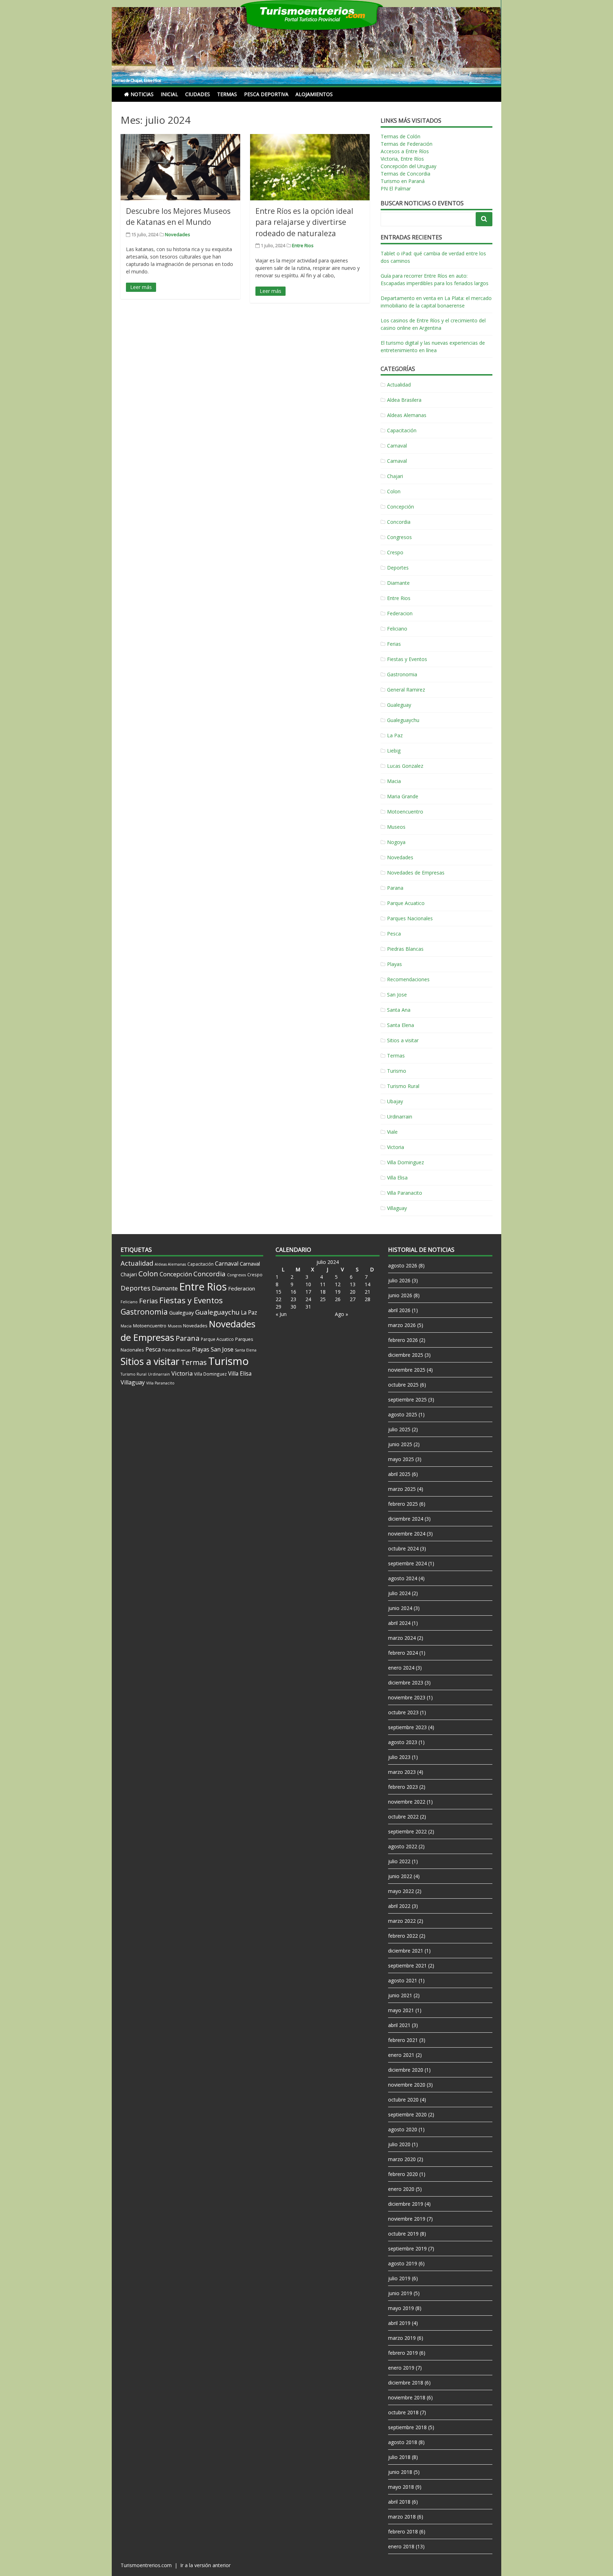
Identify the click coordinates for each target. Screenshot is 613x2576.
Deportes (398, 568)
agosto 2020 (403, 2129)
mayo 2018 (401, 2487)
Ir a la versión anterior (205, 2565)
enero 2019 (401, 2368)
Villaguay (397, 1208)
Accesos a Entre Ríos (405, 151)
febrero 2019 (403, 2353)
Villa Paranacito (405, 1193)
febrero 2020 (403, 2174)
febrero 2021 (403, 2040)
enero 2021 (401, 2055)
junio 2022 (400, 1876)
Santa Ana (399, 1010)
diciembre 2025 (406, 1355)
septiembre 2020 (407, 2114)
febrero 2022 (403, 1936)
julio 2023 (399, 1757)
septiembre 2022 (407, 1831)
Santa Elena (401, 1025)
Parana (395, 888)
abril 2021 (399, 2025)
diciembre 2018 (406, 2383)
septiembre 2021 (407, 1966)
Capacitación (402, 430)
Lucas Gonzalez (405, 766)
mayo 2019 (401, 2308)
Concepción (401, 507)
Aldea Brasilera (404, 400)
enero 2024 (401, 1668)
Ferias (394, 644)
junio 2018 (400, 2472)
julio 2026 (399, 1280)
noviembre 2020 (407, 2085)
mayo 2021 (401, 2010)
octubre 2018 (403, 2412)
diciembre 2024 (406, 1519)
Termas (227, 94)
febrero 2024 (403, 1653)
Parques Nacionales (410, 918)
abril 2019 (399, 2323)
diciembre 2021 (406, 1951)
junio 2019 (400, 2293)
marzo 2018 (402, 2517)
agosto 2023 (403, 1742)
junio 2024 (400, 1608)
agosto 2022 (403, 1846)
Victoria (396, 1147)
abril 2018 (399, 2502)
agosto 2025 (403, 1414)
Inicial (169, 94)
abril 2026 (399, 1310)
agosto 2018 (403, 2442)
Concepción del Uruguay (408, 166)
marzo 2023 (402, 1772)
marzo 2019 (402, 2338)
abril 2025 (399, 1474)
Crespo (395, 552)
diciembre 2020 (406, 2070)
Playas (394, 964)
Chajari (395, 476)
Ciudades (198, 94)
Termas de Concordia (405, 174)
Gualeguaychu (403, 720)
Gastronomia (402, 674)
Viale (392, 1132)
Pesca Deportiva (266, 94)
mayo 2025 (401, 1459)
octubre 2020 (403, 2100)
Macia (394, 781)
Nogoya (396, 842)
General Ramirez (406, 690)
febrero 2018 (403, 2531)
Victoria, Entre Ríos (402, 159)
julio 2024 (399, 1593)
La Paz (395, 735)
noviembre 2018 (407, 2397)
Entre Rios (303, 245)
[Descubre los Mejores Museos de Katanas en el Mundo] (180, 167)
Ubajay (395, 1101)
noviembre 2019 (407, 2219)
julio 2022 (399, 1861)
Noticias (142, 94)
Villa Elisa (397, 1178)
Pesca (394, 934)
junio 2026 (400, 1295)
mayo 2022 (401, 1891)
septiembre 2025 (407, 1400)
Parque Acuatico (406, 903)
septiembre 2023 (407, 1727)
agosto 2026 (403, 1265)
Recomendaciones (408, 979)
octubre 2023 (403, 1712)
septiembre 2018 (407, 2427)
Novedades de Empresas (416, 873)
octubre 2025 (403, 1385)
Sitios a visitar (403, 1040)
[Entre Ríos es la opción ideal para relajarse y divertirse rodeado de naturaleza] (310, 167)
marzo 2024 (402, 1638)
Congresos (399, 537)
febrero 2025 (403, 1504)
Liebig (394, 751)
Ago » (341, 1314)
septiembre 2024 (407, 1563)
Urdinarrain (400, 1117)
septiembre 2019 (407, 2249)
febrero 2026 (403, 1340)
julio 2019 (399, 2278)
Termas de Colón (401, 136)
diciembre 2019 (406, 2204)
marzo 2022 (402, 1921)
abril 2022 (399, 1906)
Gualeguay (399, 705)
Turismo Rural (403, 1086)
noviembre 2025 (407, 1370)
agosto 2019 (403, 2263)
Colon (394, 491)
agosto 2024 (403, 1578)
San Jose (397, 995)
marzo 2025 (402, 1489)
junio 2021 (400, 1995)
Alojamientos (314, 94)
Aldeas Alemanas (407, 415)
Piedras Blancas (405, 949)
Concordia (399, 522)
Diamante (398, 583)
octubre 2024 (403, 1548)
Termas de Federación (407, 144)
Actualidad (399, 385)
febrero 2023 (403, 1787)
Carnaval (397, 446)
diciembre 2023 (406, 1683)
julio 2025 (399, 1429)
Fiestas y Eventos (407, 659)
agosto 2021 (403, 1980)
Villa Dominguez (405, 1162)
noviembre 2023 (407, 1697)
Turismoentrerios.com (147, 2565)
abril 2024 (399, 1623)
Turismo (397, 1071)
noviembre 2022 (407, 1802)
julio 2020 (399, 2144)
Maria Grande (403, 796)
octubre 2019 (403, 2234)
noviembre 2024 (407, 1534)
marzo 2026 (402, 1325)
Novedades (178, 234)
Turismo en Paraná (403, 181)
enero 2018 (401, 2546)
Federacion (400, 613)
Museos (396, 827)
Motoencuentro (405, 812)
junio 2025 (400, 1444)
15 (278, 1292)
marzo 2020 (402, 2159)
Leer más (141, 287)
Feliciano (397, 629)
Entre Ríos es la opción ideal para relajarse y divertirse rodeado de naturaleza (304, 222)
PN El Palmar (396, 188)
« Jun (281, 1314)
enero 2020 (401, 2189)
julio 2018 (399, 2457)
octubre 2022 (403, 1817)
